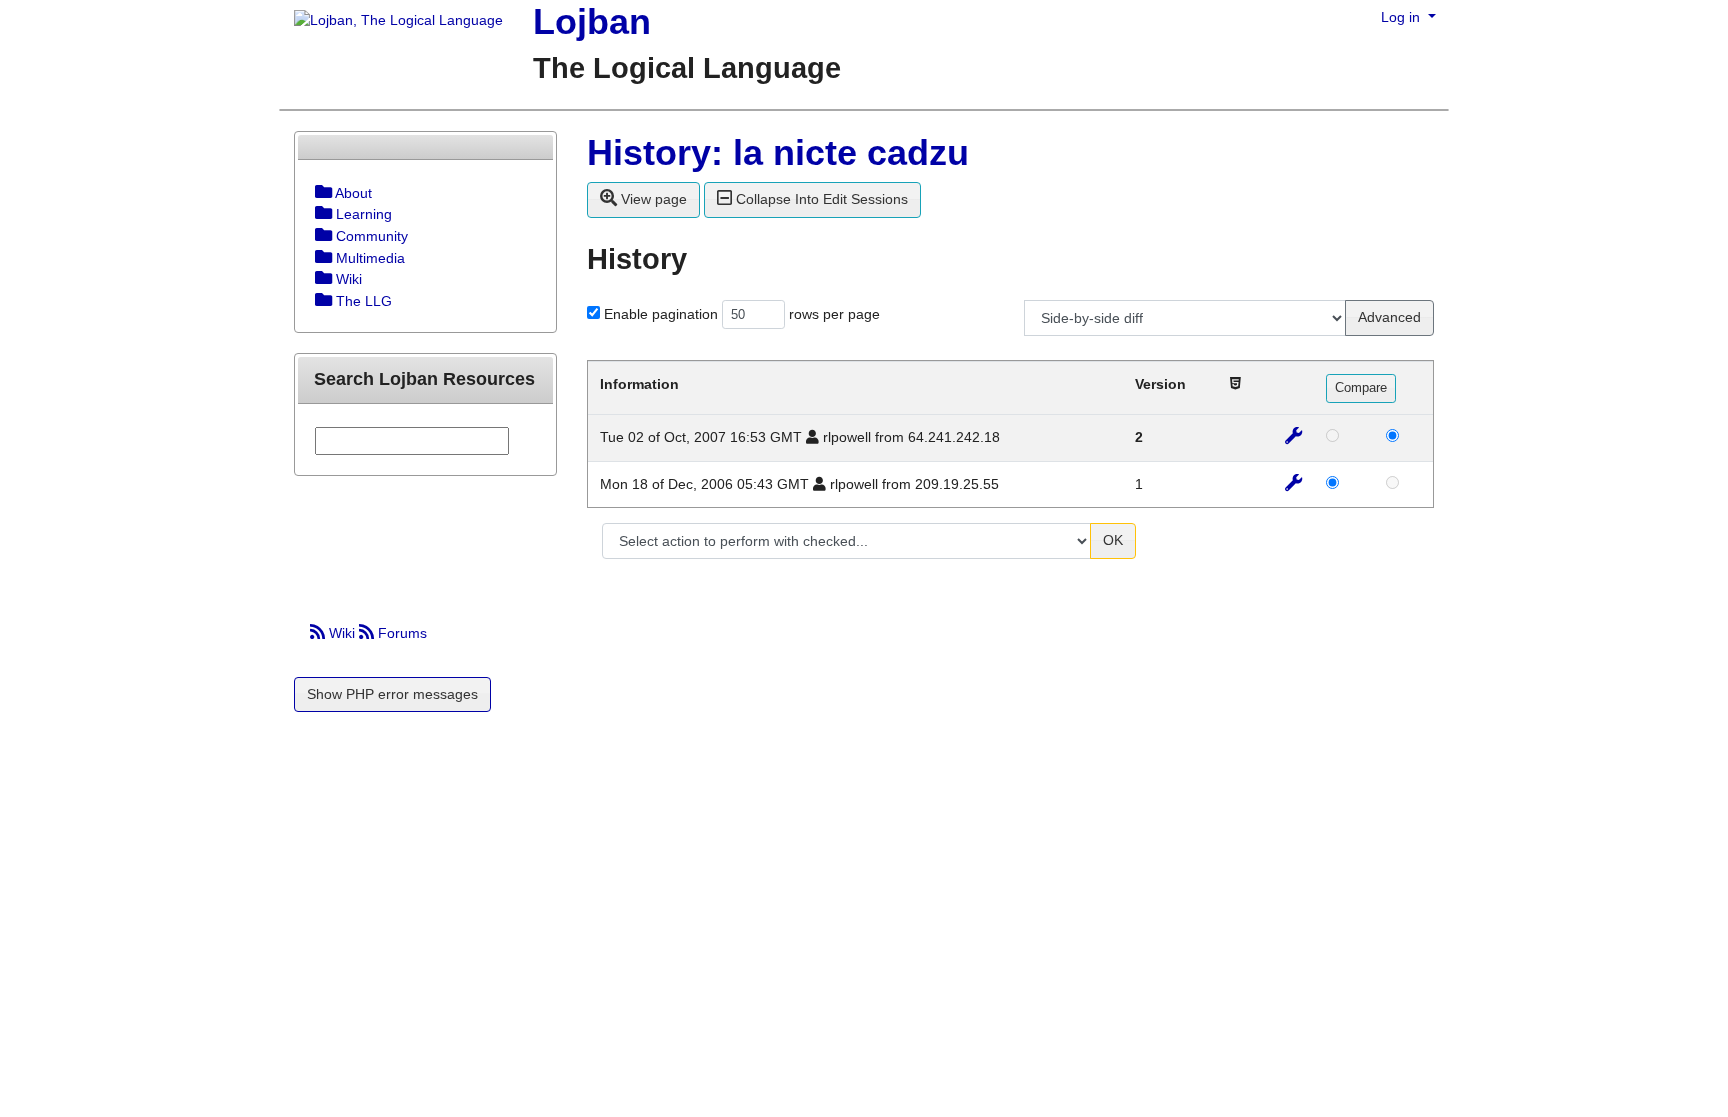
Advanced (1389, 317)
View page (652, 199)
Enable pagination (661, 314)
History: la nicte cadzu (778, 152)
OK (1113, 540)
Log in (1402, 17)
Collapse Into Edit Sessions (820, 199)
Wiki (342, 633)
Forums (400, 633)
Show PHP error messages (392, 694)
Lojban (592, 21)
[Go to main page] (391, 22)
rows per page (834, 314)
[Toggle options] (323, 193)
